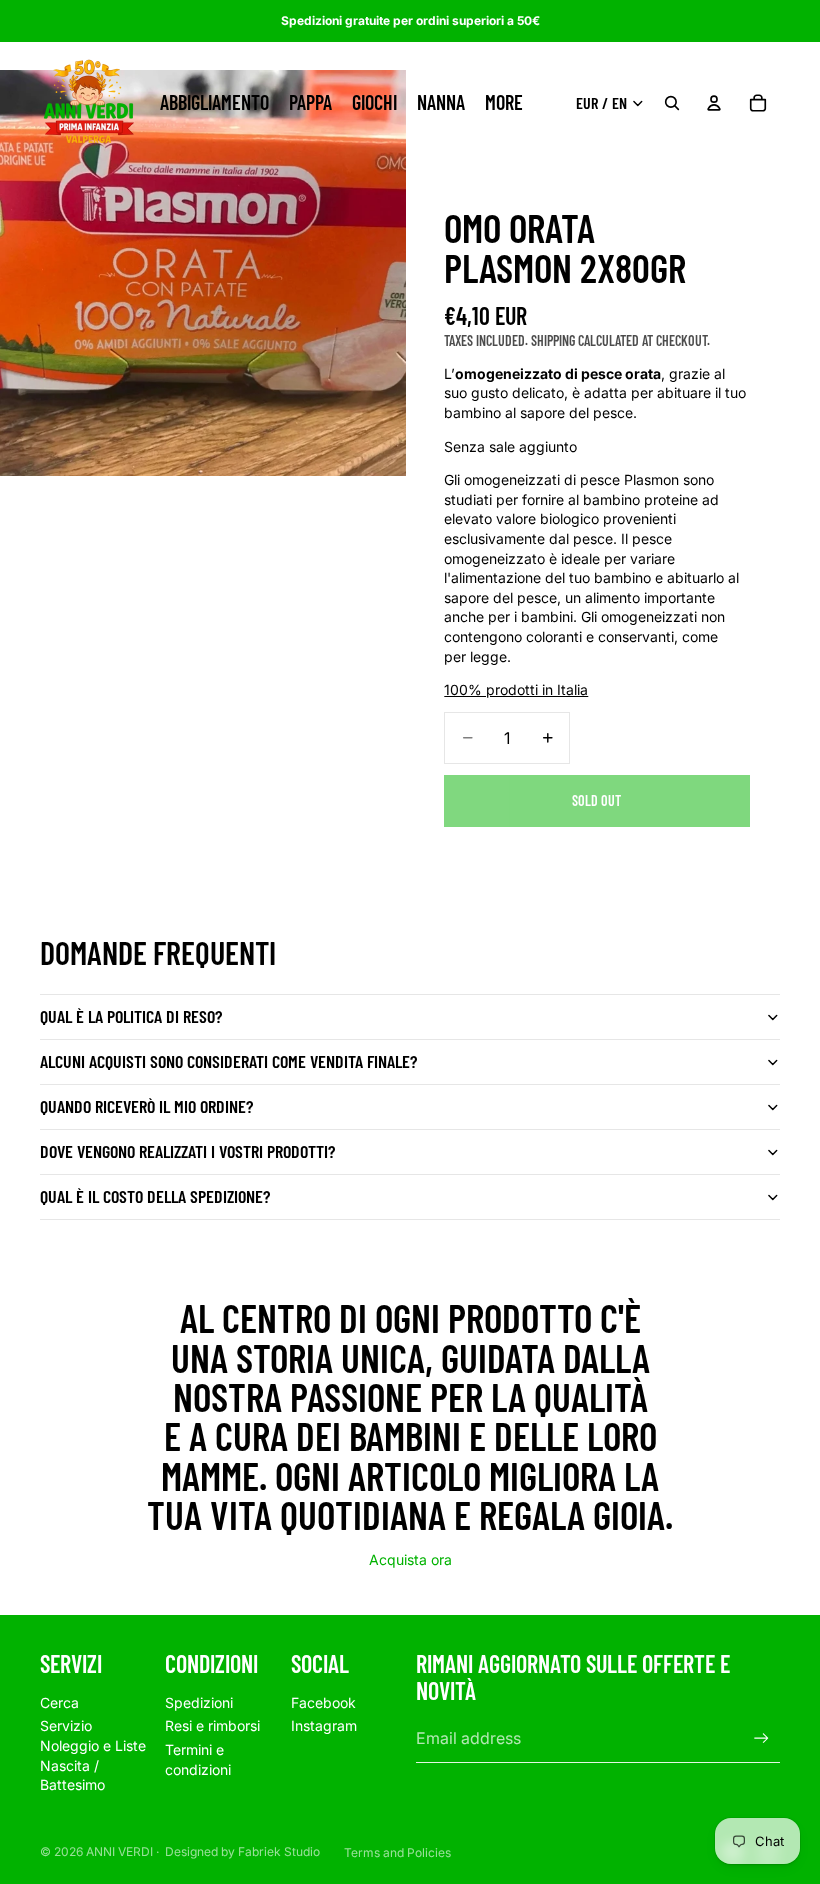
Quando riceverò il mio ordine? (146, 1106)
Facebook (323, 1702)
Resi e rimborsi (212, 1725)
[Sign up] (761, 1738)
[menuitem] (504, 103)
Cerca (59, 1702)
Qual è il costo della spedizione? (155, 1196)
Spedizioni (199, 1702)
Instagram (324, 1725)
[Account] (714, 103)
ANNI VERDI (119, 1851)
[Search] (672, 103)
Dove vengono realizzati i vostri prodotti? (187, 1151)
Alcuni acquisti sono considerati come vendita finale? (228, 1061)
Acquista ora (410, 1559)
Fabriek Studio (279, 1851)
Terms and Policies (397, 1852)
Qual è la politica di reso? (131, 1016)
